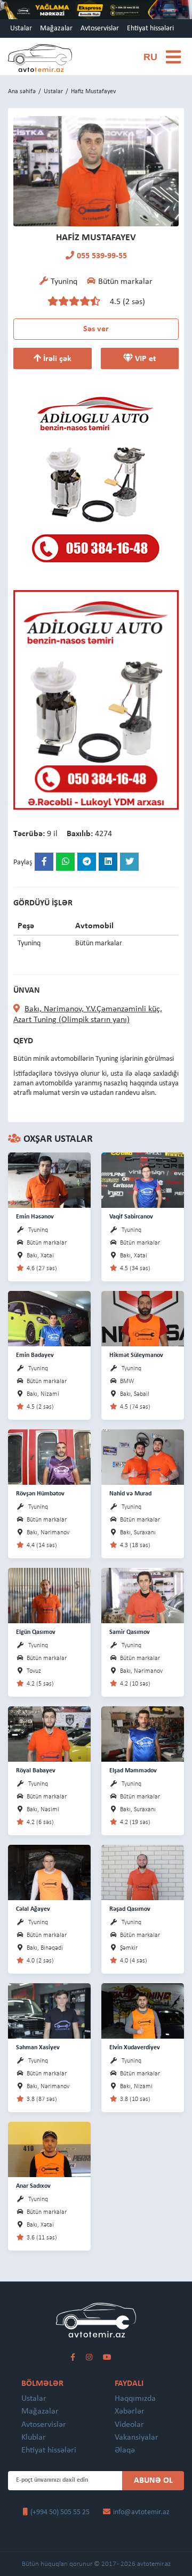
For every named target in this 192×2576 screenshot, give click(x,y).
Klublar (34, 2438)
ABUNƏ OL (153, 2481)
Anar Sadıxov (33, 2186)
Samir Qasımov (130, 1632)
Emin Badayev (35, 1355)
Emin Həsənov (35, 1217)
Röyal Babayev (36, 1771)
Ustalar (21, 28)
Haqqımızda (135, 2399)
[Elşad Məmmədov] (143, 1734)
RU (150, 57)
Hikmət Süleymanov (136, 1355)
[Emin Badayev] (49, 1318)
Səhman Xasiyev (38, 2048)
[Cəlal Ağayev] (49, 1872)
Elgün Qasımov (36, 1632)
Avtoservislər (100, 28)
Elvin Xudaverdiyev (135, 2048)
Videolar (129, 2425)
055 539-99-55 (102, 256)
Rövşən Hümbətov (40, 1494)
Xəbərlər (130, 2411)
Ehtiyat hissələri (150, 28)
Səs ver (96, 329)
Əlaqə (125, 2450)
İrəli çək (56, 359)
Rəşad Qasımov (130, 1909)
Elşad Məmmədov (133, 1771)
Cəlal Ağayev (33, 1909)
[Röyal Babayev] (49, 1734)
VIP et (145, 359)
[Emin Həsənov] (49, 1180)
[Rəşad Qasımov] (143, 1872)
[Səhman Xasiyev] (49, 2011)
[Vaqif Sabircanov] (143, 1180)
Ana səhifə (22, 92)
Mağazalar (56, 28)
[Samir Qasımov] (143, 1595)
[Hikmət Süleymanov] (143, 1318)
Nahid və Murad (130, 1494)
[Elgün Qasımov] (49, 1595)
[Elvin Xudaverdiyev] (143, 2011)
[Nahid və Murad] (143, 1457)
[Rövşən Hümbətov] (49, 1457)
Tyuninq (38, 1230)
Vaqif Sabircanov (131, 1217)
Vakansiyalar (137, 2438)
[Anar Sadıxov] (49, 2149)
